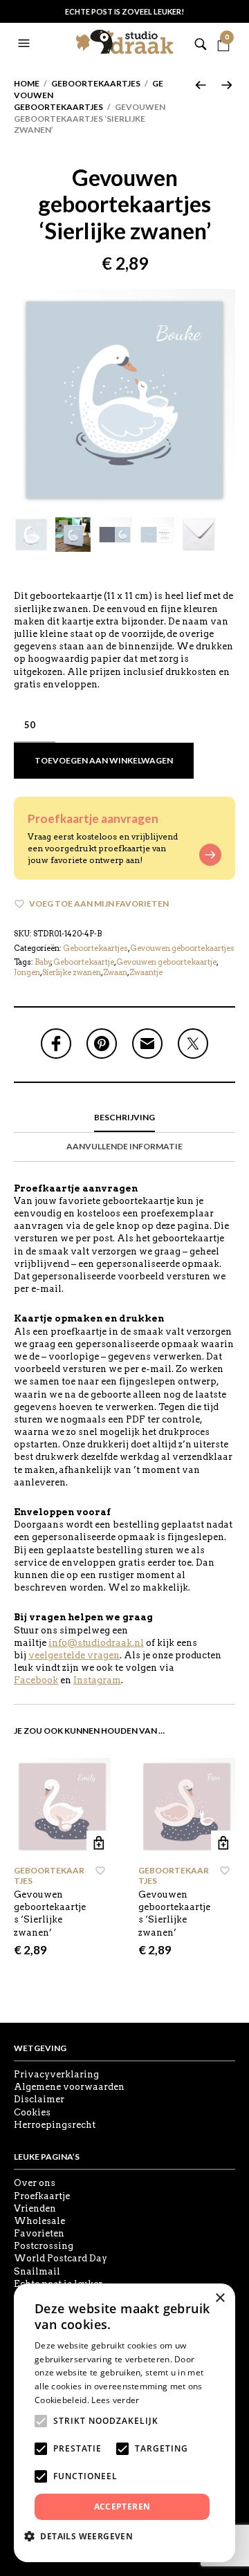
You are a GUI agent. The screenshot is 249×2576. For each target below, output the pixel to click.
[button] (26, 44)
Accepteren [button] (122, 2506)
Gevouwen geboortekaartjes (182, 948)
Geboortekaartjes (96, 83)
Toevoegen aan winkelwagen (104, 760)
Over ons (35, 2183)
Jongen (27, 972)
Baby (43, 962)
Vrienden (35, 2208)
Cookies (32, 2112)
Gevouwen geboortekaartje (166, 962)
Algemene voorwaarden (69, 2087)
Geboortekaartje (84, 962)
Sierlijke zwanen (72, 972)
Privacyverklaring (56, 2074)
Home (27, 83)
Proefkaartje (42, 2196)
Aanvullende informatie (124, 1146)
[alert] (124, 2423)
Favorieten (39, 2233)
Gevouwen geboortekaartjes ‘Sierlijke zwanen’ (50, 1914)
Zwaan (115, 972)
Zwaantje (146, 972)
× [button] (220, 2298)
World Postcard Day (61, 2258)
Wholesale (39, 2221)
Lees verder (115, 2400)
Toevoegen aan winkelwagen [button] (99, 1843)
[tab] (124, 1118)
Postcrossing (44, 2246)
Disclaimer (39, 2099)
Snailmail (37, 2271)
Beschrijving (124, 1117)
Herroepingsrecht (55, 2125)
